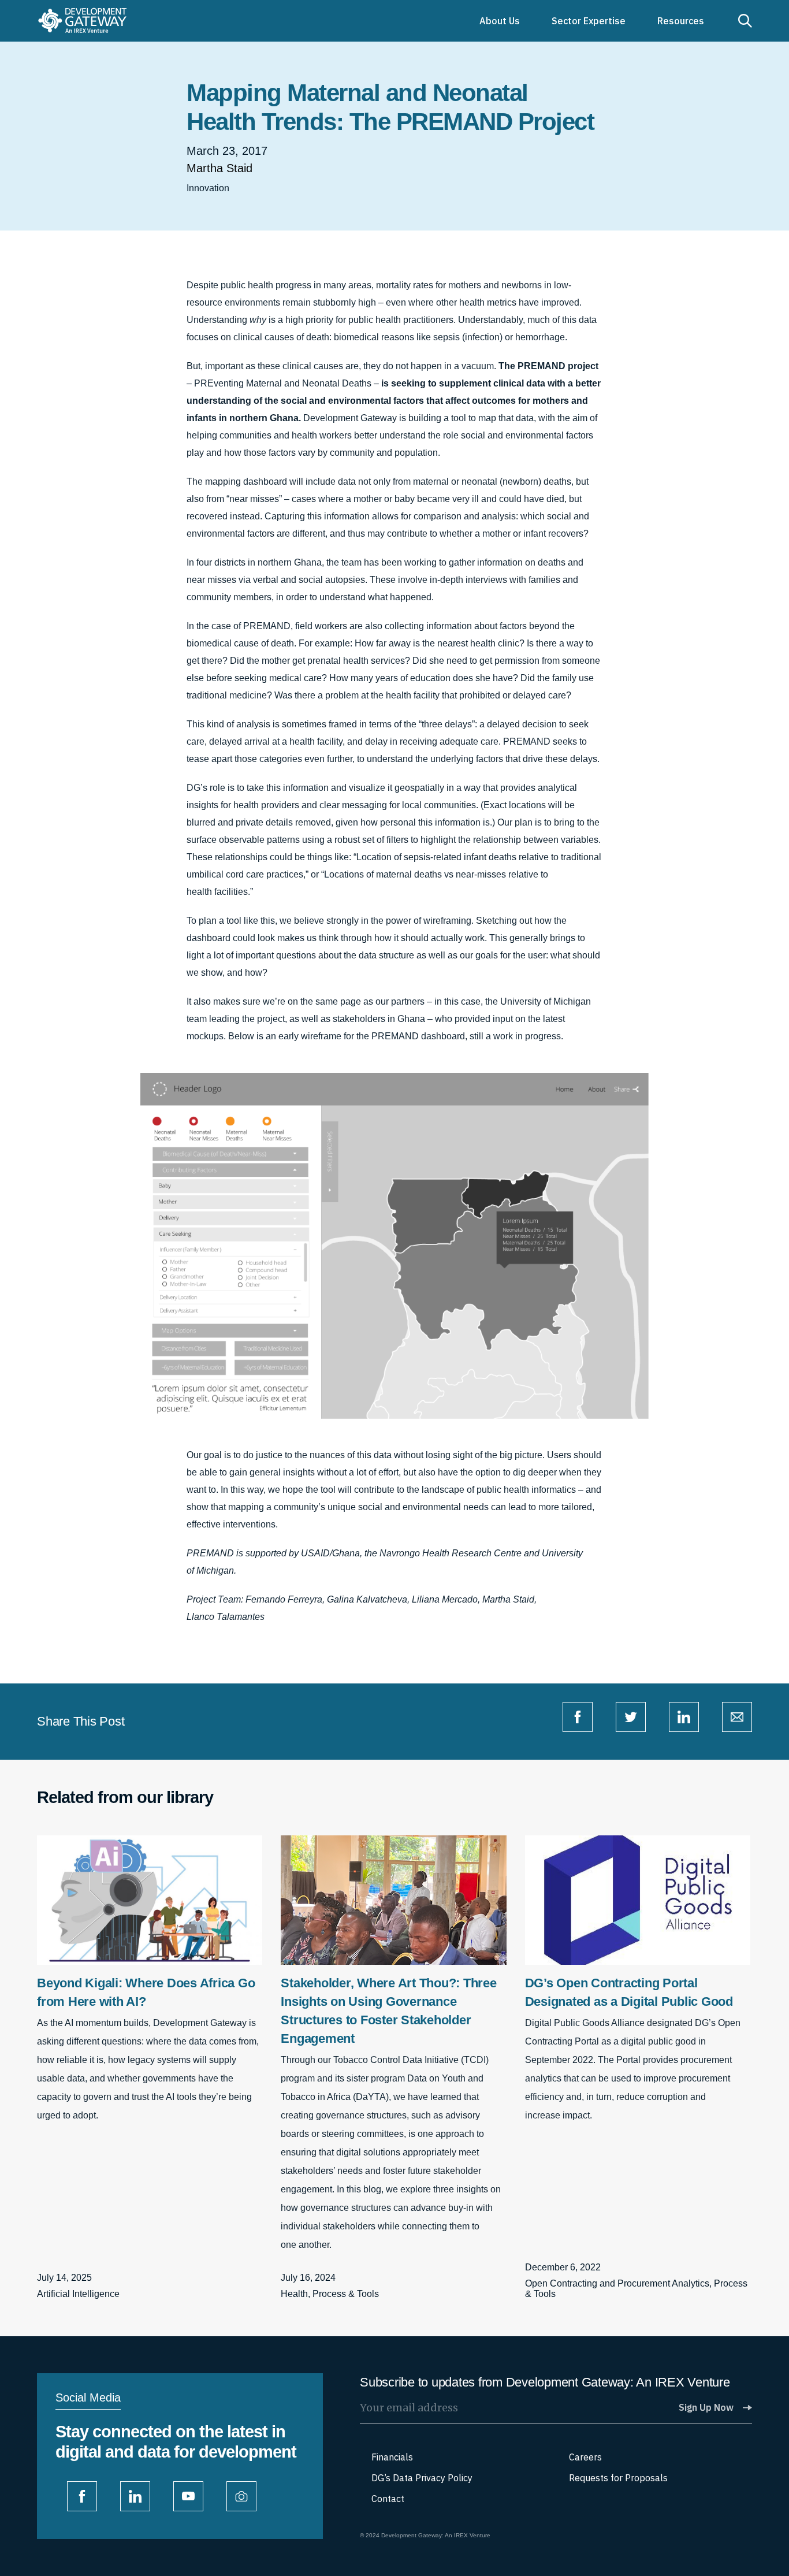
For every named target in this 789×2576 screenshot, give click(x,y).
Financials (392, 2457)
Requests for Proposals (618, 2478)
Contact (388, 2499)
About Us (500, 21)
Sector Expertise (589, 21)
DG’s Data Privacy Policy (422, 2478)
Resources (681, 21)
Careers (585, 2457)
